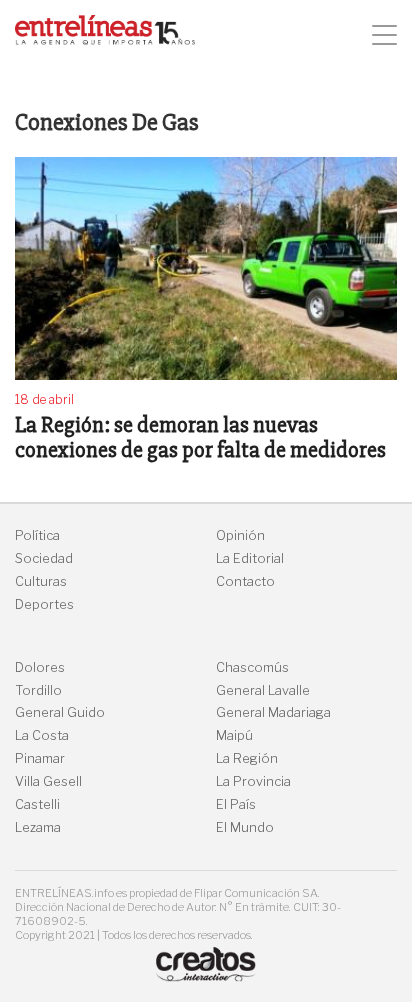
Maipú (234, 735)
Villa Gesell (48, 781)
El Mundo (245, 827)
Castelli (37, 804)
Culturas (41, 581)
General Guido (60, 712)
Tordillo (38, 690)
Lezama (38, 827)
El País (236, 804)
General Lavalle (263, 690)
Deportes (44, 604)
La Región (247, 758)
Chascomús (252, 667)
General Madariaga (273, 712)
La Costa (42, 735)
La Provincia (253, 781)
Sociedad (44, 558)
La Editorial (250, 558)
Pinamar (40, 758)
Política (37, 535)
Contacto (245, 581)
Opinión (240, 535)
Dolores (40, 667)
